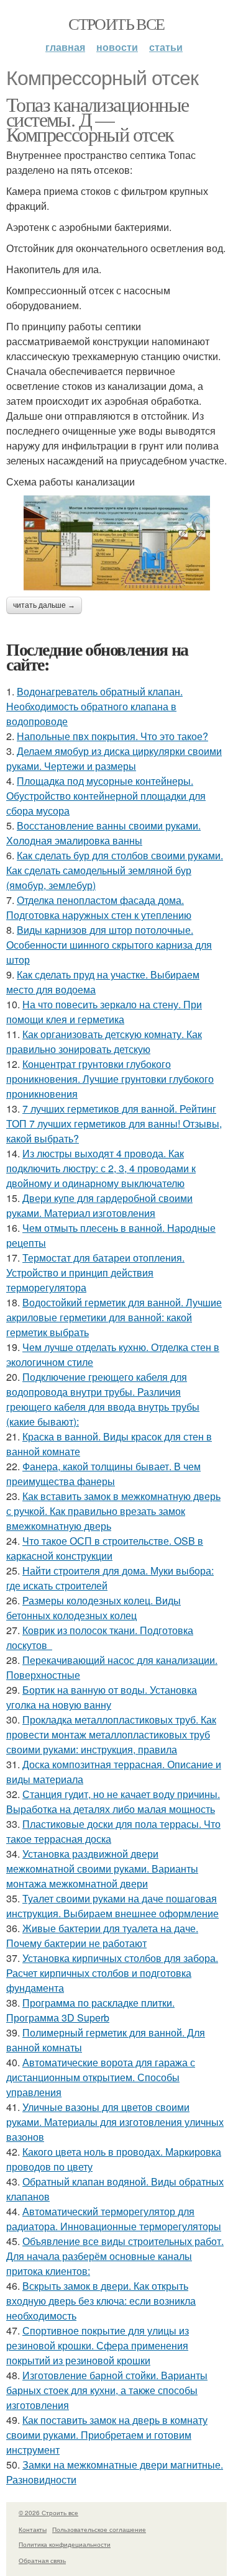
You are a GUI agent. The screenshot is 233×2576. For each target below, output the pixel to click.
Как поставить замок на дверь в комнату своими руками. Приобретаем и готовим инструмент (107, 2435)
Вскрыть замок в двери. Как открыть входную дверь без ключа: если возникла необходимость (101, 2301)
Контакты (33, 2529)
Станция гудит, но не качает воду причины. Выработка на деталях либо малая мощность (113, 1801)
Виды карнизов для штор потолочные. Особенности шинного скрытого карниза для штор (109, 945)
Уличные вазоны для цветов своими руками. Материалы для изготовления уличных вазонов (115, 2122)
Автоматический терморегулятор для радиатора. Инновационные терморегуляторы (114, 2219)
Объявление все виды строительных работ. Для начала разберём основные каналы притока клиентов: (115, 2256)
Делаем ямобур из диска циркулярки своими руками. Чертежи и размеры (114, 758)
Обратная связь (42, 2560)
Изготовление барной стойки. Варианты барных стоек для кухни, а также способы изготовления (107, 2390)
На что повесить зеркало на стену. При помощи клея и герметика (104, 1012)
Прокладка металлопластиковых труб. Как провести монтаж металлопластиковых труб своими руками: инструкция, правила (111, 1734)
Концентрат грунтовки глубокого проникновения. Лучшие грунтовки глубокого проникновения (110, 1079)
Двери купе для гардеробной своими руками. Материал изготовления (99, 1205)
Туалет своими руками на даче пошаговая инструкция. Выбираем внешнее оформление (112, 1906)
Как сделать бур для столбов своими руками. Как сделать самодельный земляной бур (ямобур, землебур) (115, 870)
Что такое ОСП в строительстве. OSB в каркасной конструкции (105, 1548)
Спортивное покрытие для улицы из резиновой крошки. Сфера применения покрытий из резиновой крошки (98, 2345)
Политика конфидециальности (65, 2544)
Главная (65, 47)
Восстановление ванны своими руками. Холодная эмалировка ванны (103, 833)
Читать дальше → (44, 605)
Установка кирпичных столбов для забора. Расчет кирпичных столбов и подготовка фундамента (112, 1973)
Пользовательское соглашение (99, 2529)
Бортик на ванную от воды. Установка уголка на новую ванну (102, 1697)
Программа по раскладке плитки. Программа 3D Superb (90, 2010)
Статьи (166, 47)
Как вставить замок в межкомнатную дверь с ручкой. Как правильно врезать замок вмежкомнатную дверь (113, 1511)
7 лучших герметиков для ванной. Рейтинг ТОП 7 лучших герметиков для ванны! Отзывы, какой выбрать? (114, 1123)
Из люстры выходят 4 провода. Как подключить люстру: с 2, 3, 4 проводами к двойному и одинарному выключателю (101, 1168)
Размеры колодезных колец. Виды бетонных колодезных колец (94, 1608)
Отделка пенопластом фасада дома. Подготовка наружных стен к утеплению (99, 907)
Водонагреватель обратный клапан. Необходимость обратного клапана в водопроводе (94, 706)
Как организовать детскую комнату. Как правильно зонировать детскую (104, 1042)
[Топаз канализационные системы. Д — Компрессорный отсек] (116, 543)
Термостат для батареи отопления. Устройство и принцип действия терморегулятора (95, 1272)
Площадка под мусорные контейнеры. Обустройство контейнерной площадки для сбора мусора (106, 796)
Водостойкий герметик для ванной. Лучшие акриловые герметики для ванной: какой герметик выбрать (114, 1317)
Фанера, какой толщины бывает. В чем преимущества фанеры (103, 1474)
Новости (117, 47)
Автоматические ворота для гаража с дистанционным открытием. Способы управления (101, 2077)
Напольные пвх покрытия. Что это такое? (112, 736)
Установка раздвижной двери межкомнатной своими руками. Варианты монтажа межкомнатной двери (102, 1869)
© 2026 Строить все (48, 2513)
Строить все (116, 24)
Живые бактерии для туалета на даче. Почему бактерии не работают (102, 1936)
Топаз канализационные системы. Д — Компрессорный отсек (97, 119)
